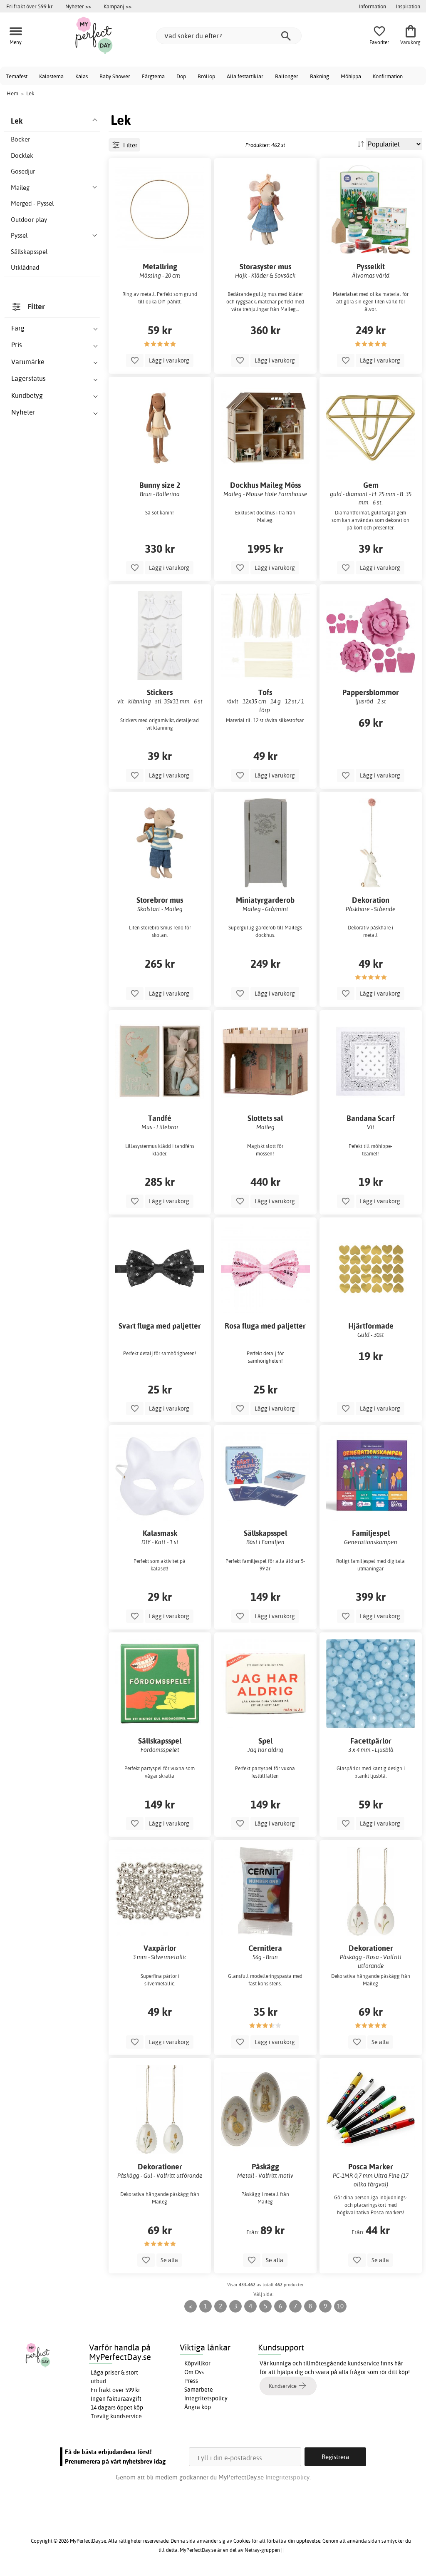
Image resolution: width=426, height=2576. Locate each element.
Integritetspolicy (206, 2398)
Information (372, 6)
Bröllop (206, 76)
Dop (181, 76)
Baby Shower (115, 76)
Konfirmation (388, 76)
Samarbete (199, 2390)
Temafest (17, 76)
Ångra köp (198, 2407)
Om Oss (194, 2372)
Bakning (319, 76)
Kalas (82, 76)
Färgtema (153, 76)
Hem (12, 93)
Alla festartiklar (245, 76)
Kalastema (51, 76)
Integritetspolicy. (288, 2477)
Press (191, 2381)
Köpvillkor (197, 2363)
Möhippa (351, 76)
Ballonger (287, 76)
